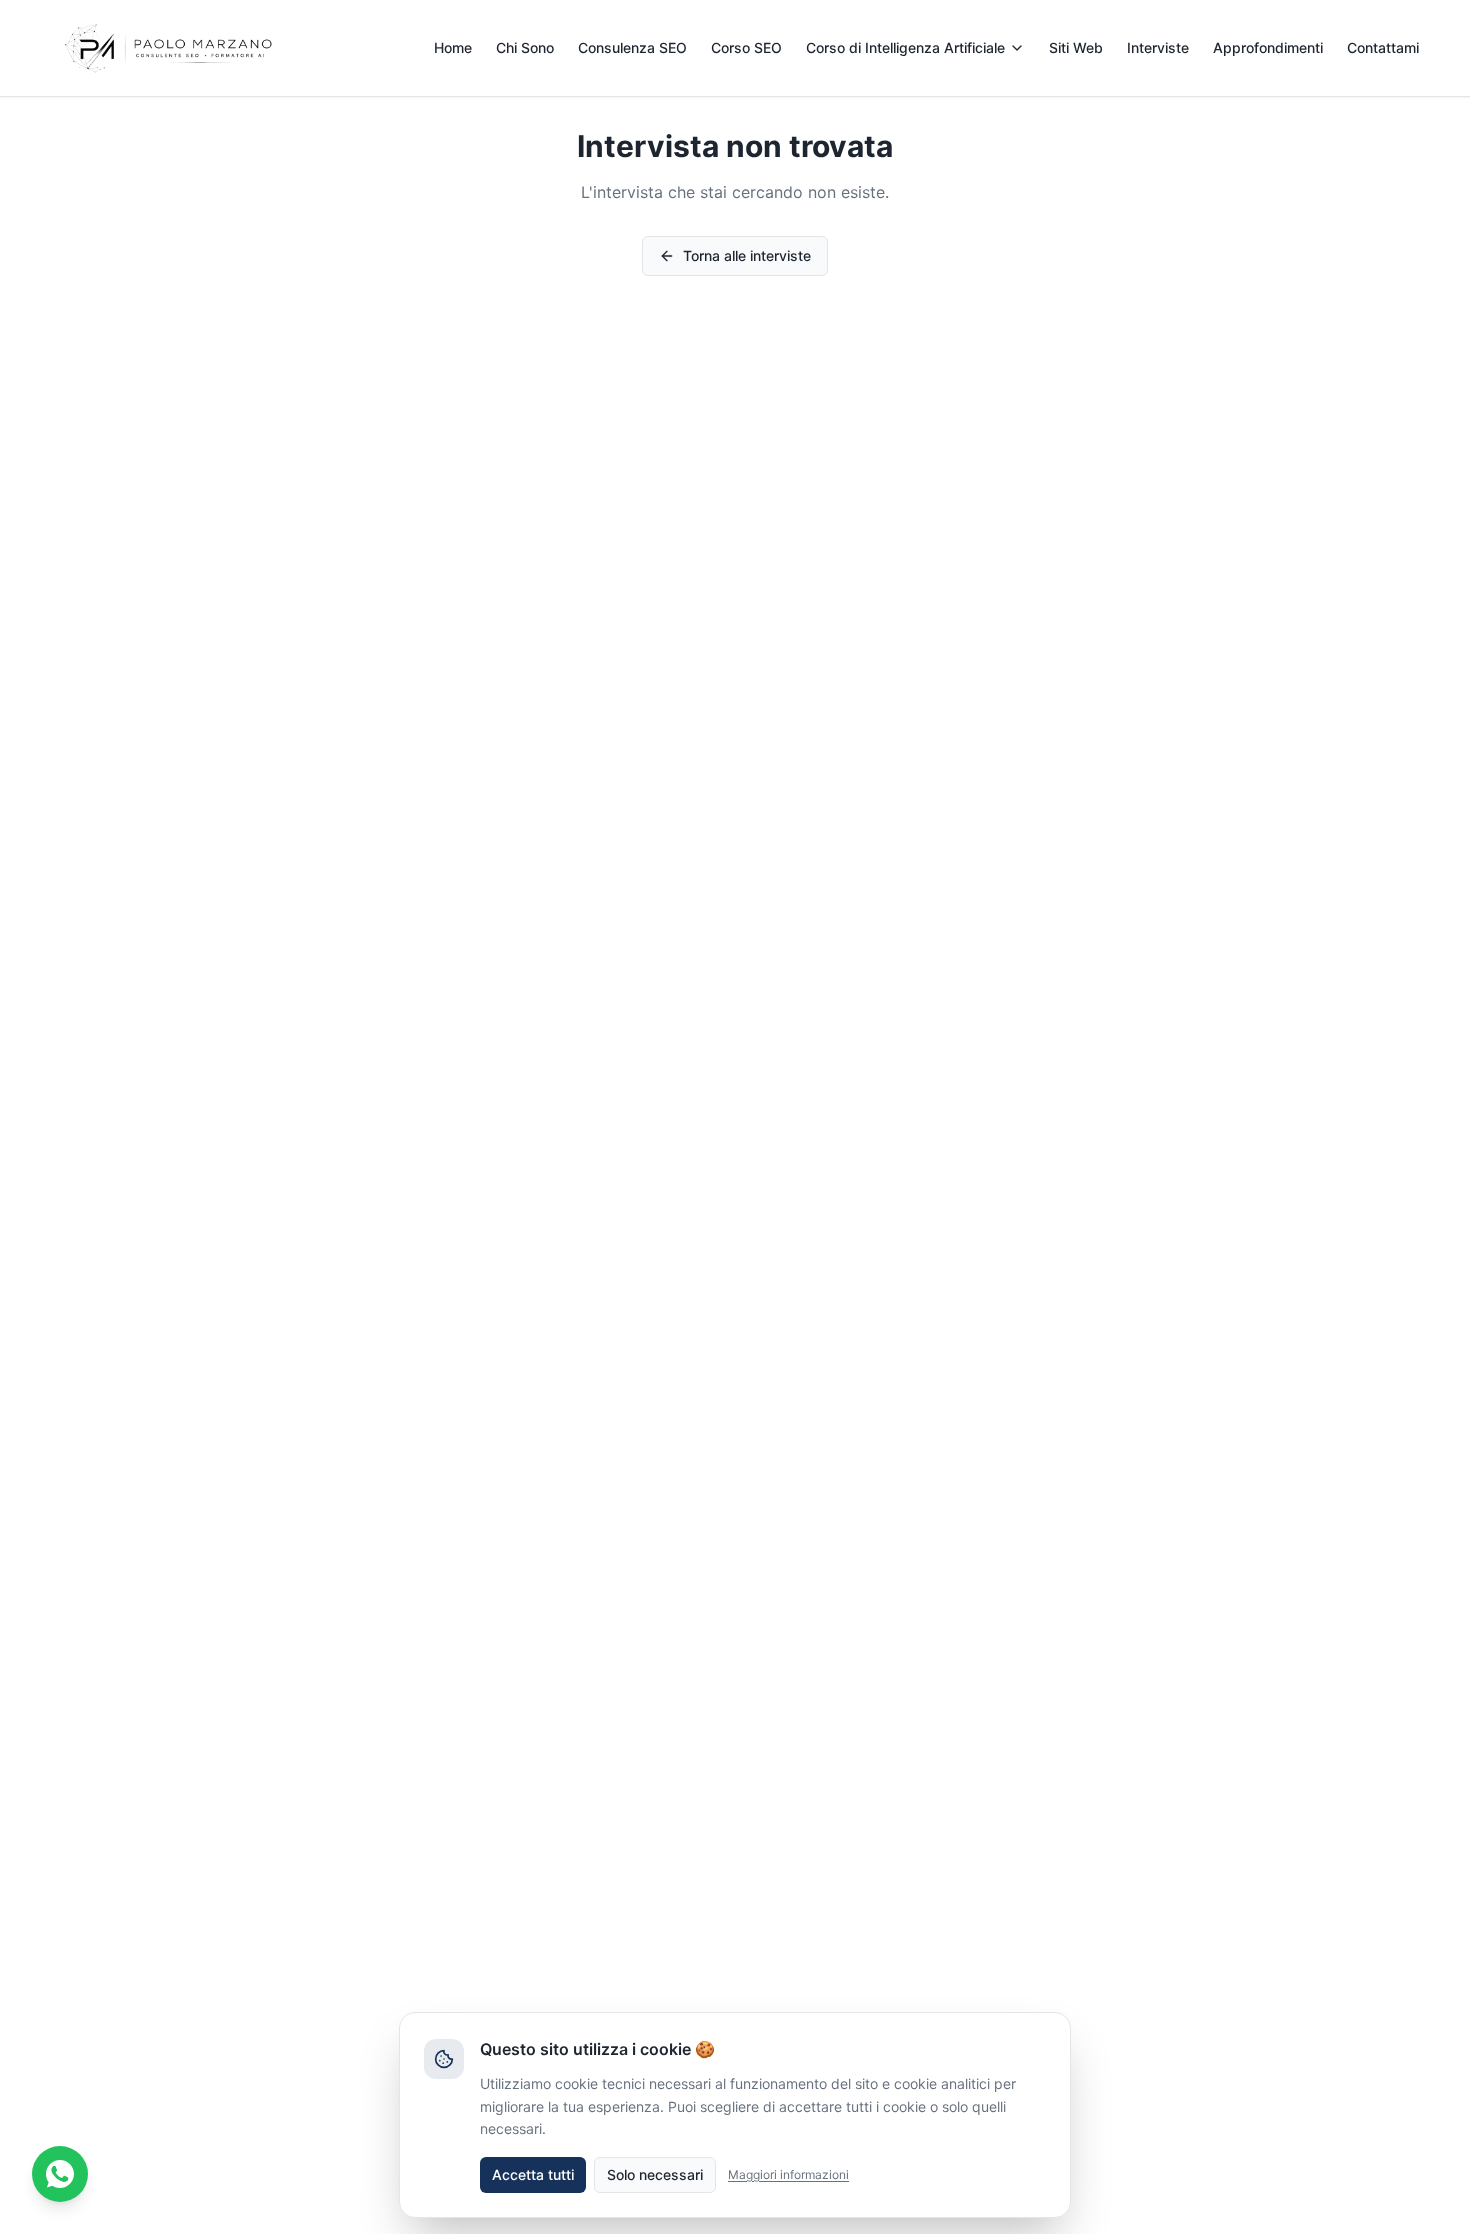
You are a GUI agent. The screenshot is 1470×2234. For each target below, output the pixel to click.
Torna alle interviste (747, 255)
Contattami (1383, 47)
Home (453, 47)
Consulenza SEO (632, 47)
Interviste (1158, 47)
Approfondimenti (1268, 47)
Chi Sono (525, 47)
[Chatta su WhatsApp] (60, 2174)
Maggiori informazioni (788, 2174)
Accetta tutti (533, 2174)
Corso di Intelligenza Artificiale (905, 47)
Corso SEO (746, 47)
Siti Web (1076, 47)
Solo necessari (655, 2174)
